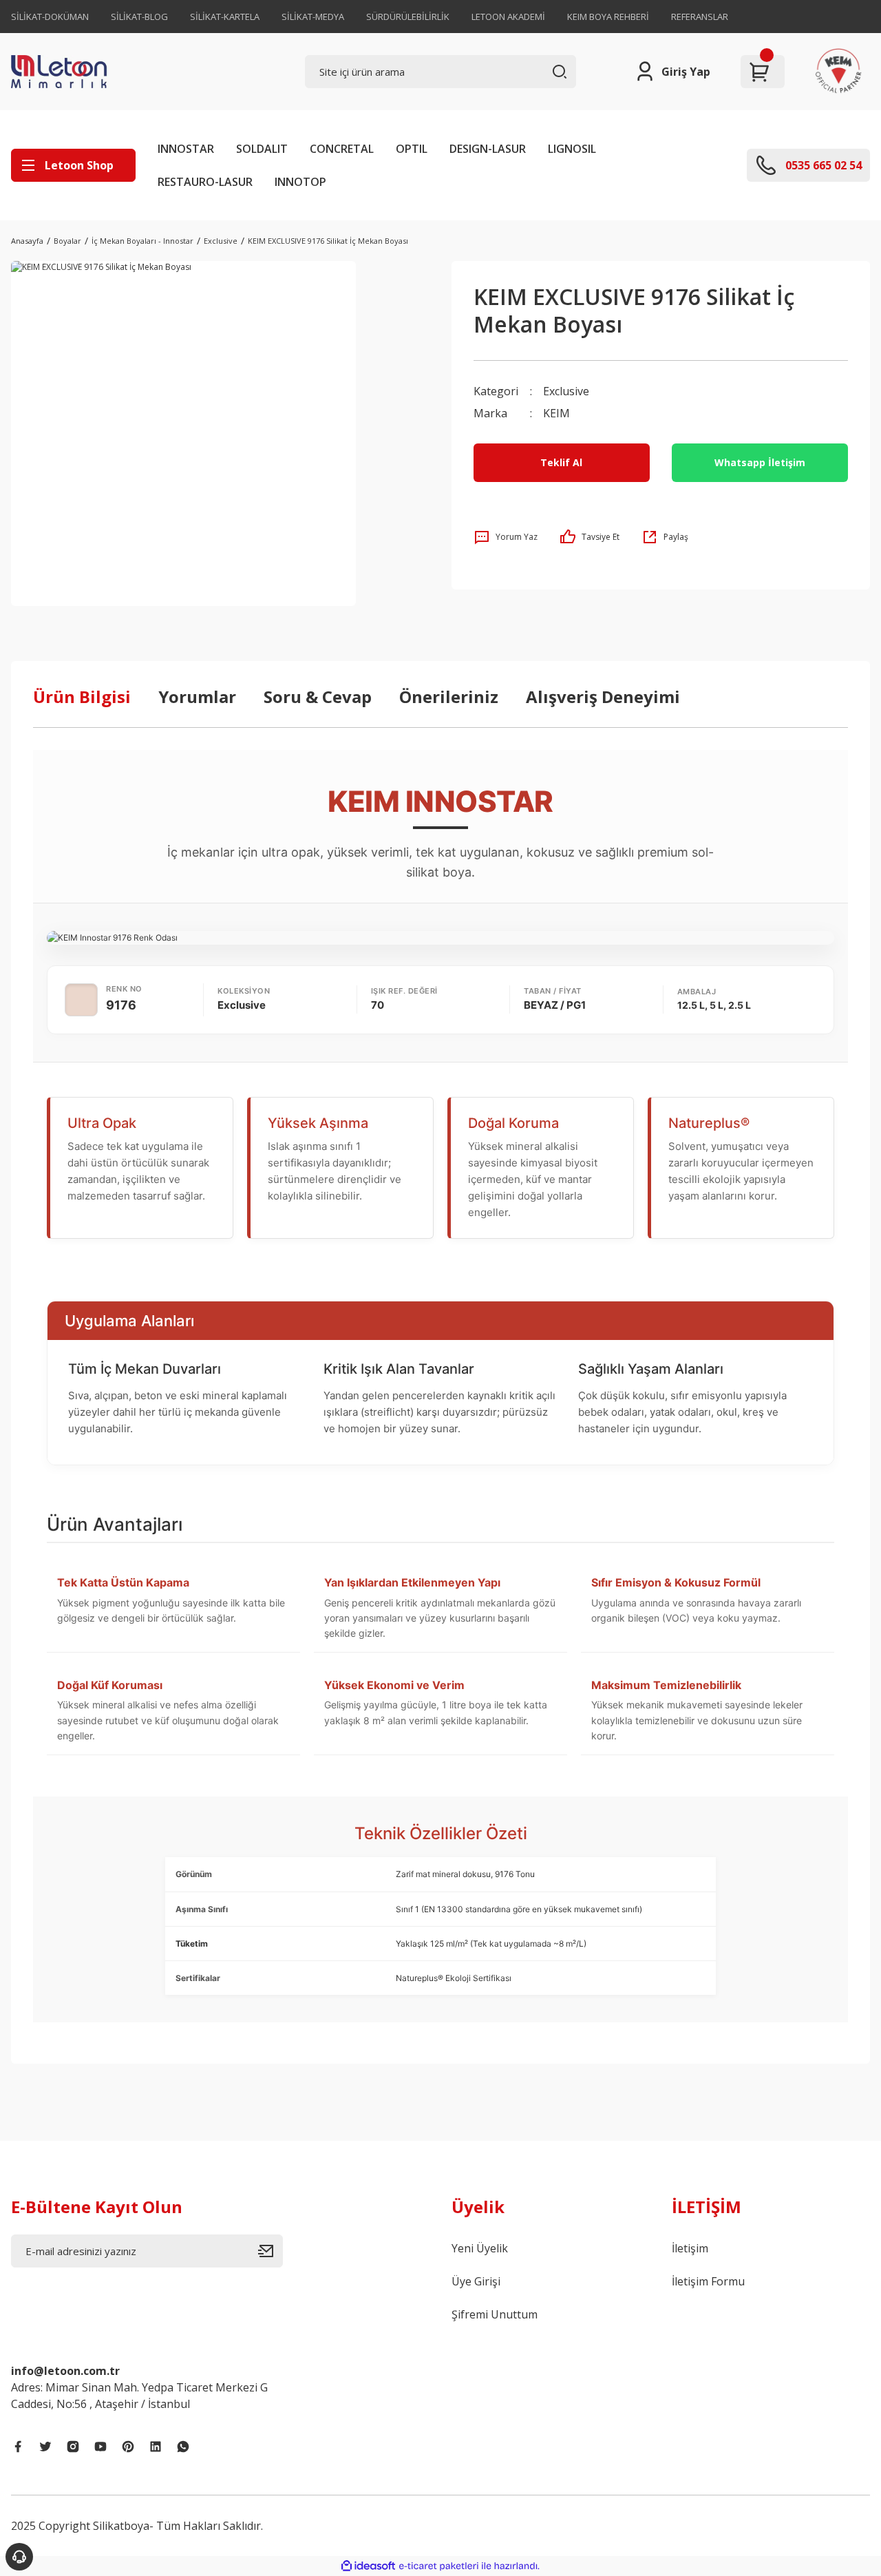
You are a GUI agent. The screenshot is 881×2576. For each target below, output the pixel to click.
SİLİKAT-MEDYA (313, 17)
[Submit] (270, 2251)
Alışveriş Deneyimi (603, 697)
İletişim (690, 2248)
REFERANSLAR (700, 17)
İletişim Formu (708, 2281)
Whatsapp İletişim (760, 462)
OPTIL (412, 149)
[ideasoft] (368, 2567)
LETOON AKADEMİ (508, 17)
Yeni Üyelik (480, 2248)
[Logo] (90, 72)
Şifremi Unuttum (495, 2314)
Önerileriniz (449, 697)
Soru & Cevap (318, 697)
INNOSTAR (186, 149)
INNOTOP (300, 182)
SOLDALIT (262, 149)
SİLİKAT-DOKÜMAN (50, 17)
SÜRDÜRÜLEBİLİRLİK (408, 17)
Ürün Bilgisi (82, 697)
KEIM (556, 413)
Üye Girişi (476, 2281)
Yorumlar (197, 697)
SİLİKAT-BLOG (139, 17)
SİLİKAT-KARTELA (225, 17)
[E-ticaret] (439, 2566)
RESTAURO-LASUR (205, 182)
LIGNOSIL (572, 149)
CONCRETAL (342, 149)
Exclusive (566, 391)
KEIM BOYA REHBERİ (608, 17)
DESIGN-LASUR (488, 149)
